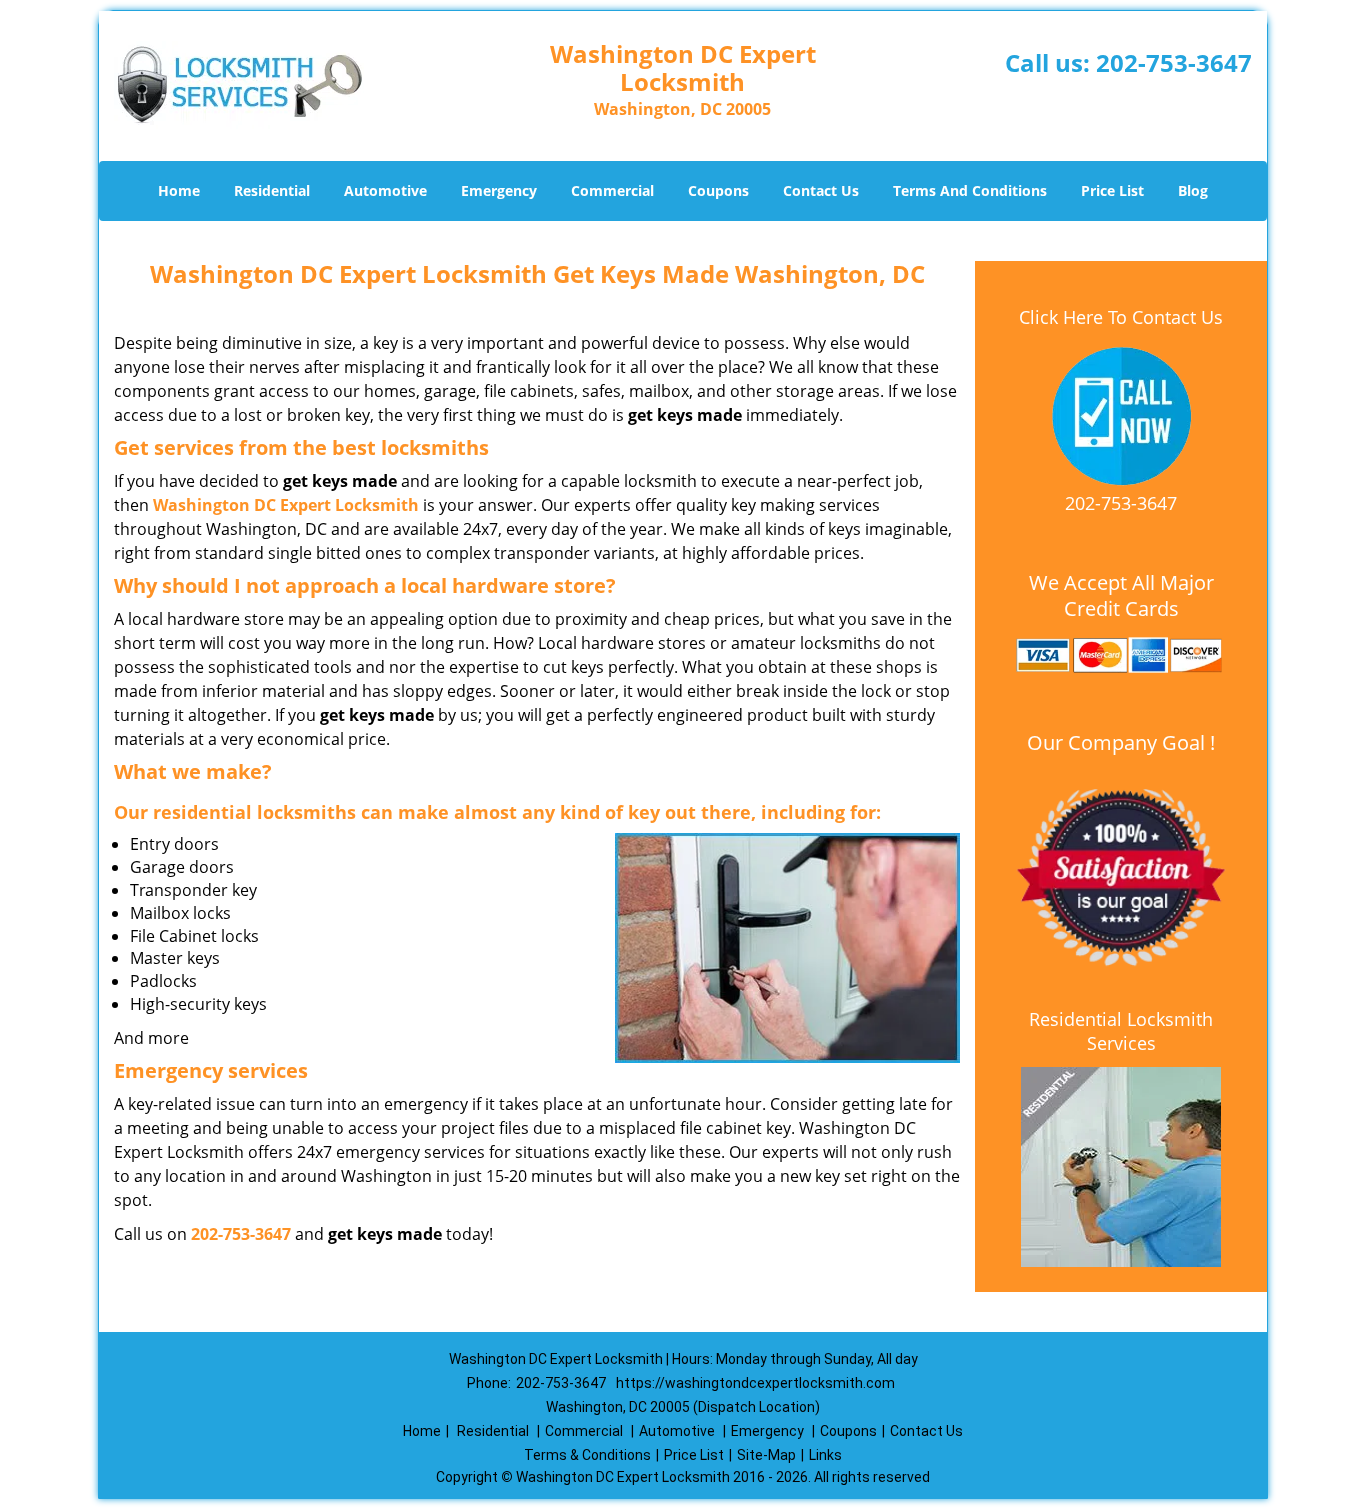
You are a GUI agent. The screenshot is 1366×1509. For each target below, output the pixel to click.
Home (179, 190)
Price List (1112, 190)
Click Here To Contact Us (1121, 317)
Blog (1193, 190)
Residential (272, 190)
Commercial (612, 190)
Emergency (499, 190)
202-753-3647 (1174, 62)
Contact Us (821, 190)
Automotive (385, 190)
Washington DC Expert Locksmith (286, 505)
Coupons (718, 190)
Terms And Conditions (970, 190)
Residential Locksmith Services (1121, 1031)
